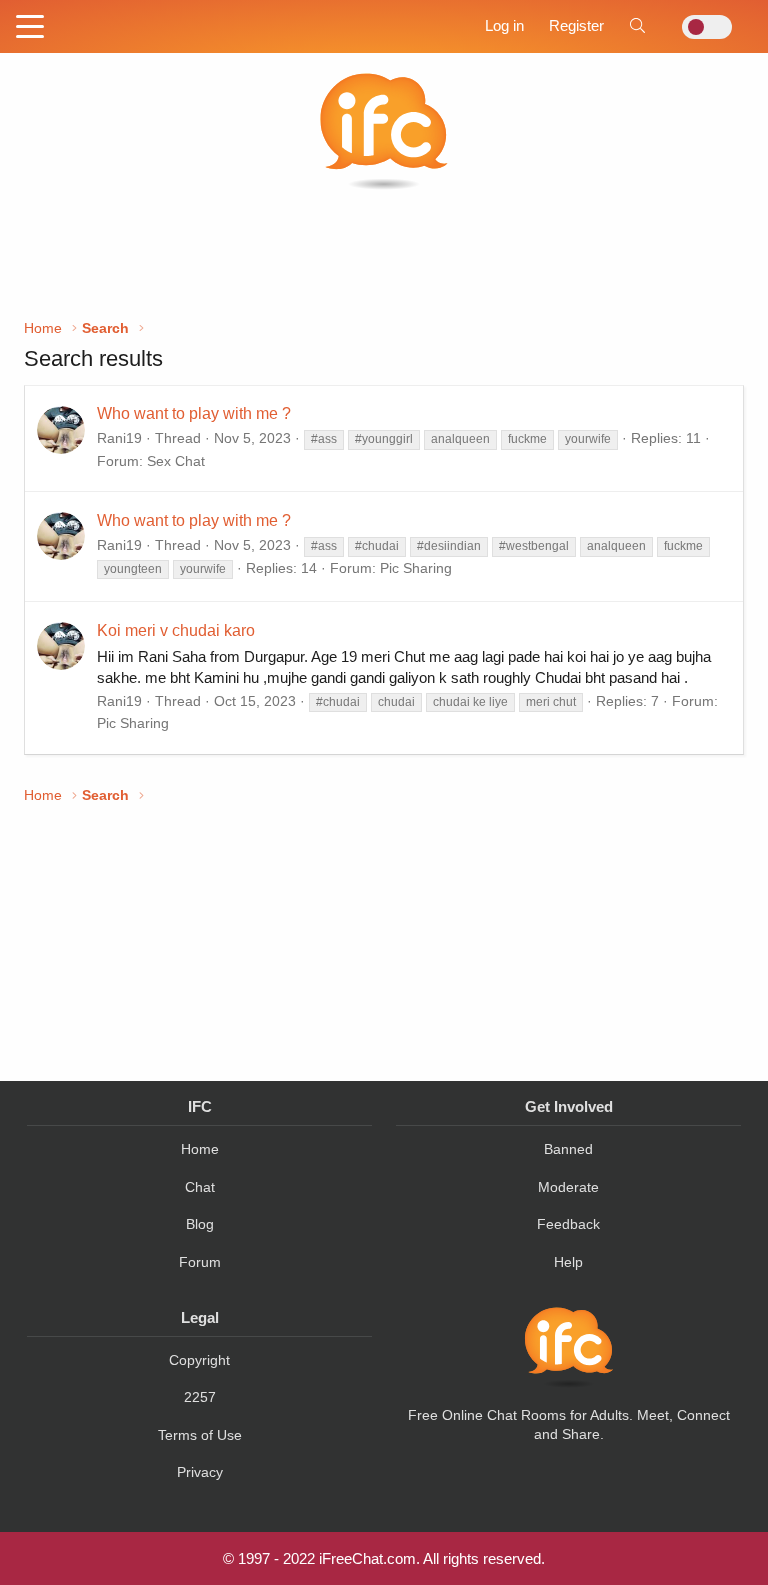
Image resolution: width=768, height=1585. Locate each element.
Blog (200, 1224)
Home (200, 1149)
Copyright (199, 1360)
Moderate (568, 1187)
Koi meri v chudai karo (176, 630)
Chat (200, 1187)
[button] (30, 28)
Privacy (200, 1472)
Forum (200, 1262)
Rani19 (119, 438)
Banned (568, 1149)
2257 (200, 1397)
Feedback (568, 1224)
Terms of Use (200, 1435)
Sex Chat (176, 461)
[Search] (637, 25)
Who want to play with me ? (194, 413)
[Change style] (701, 27)
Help (568, 1262)
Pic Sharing (416, 568)
